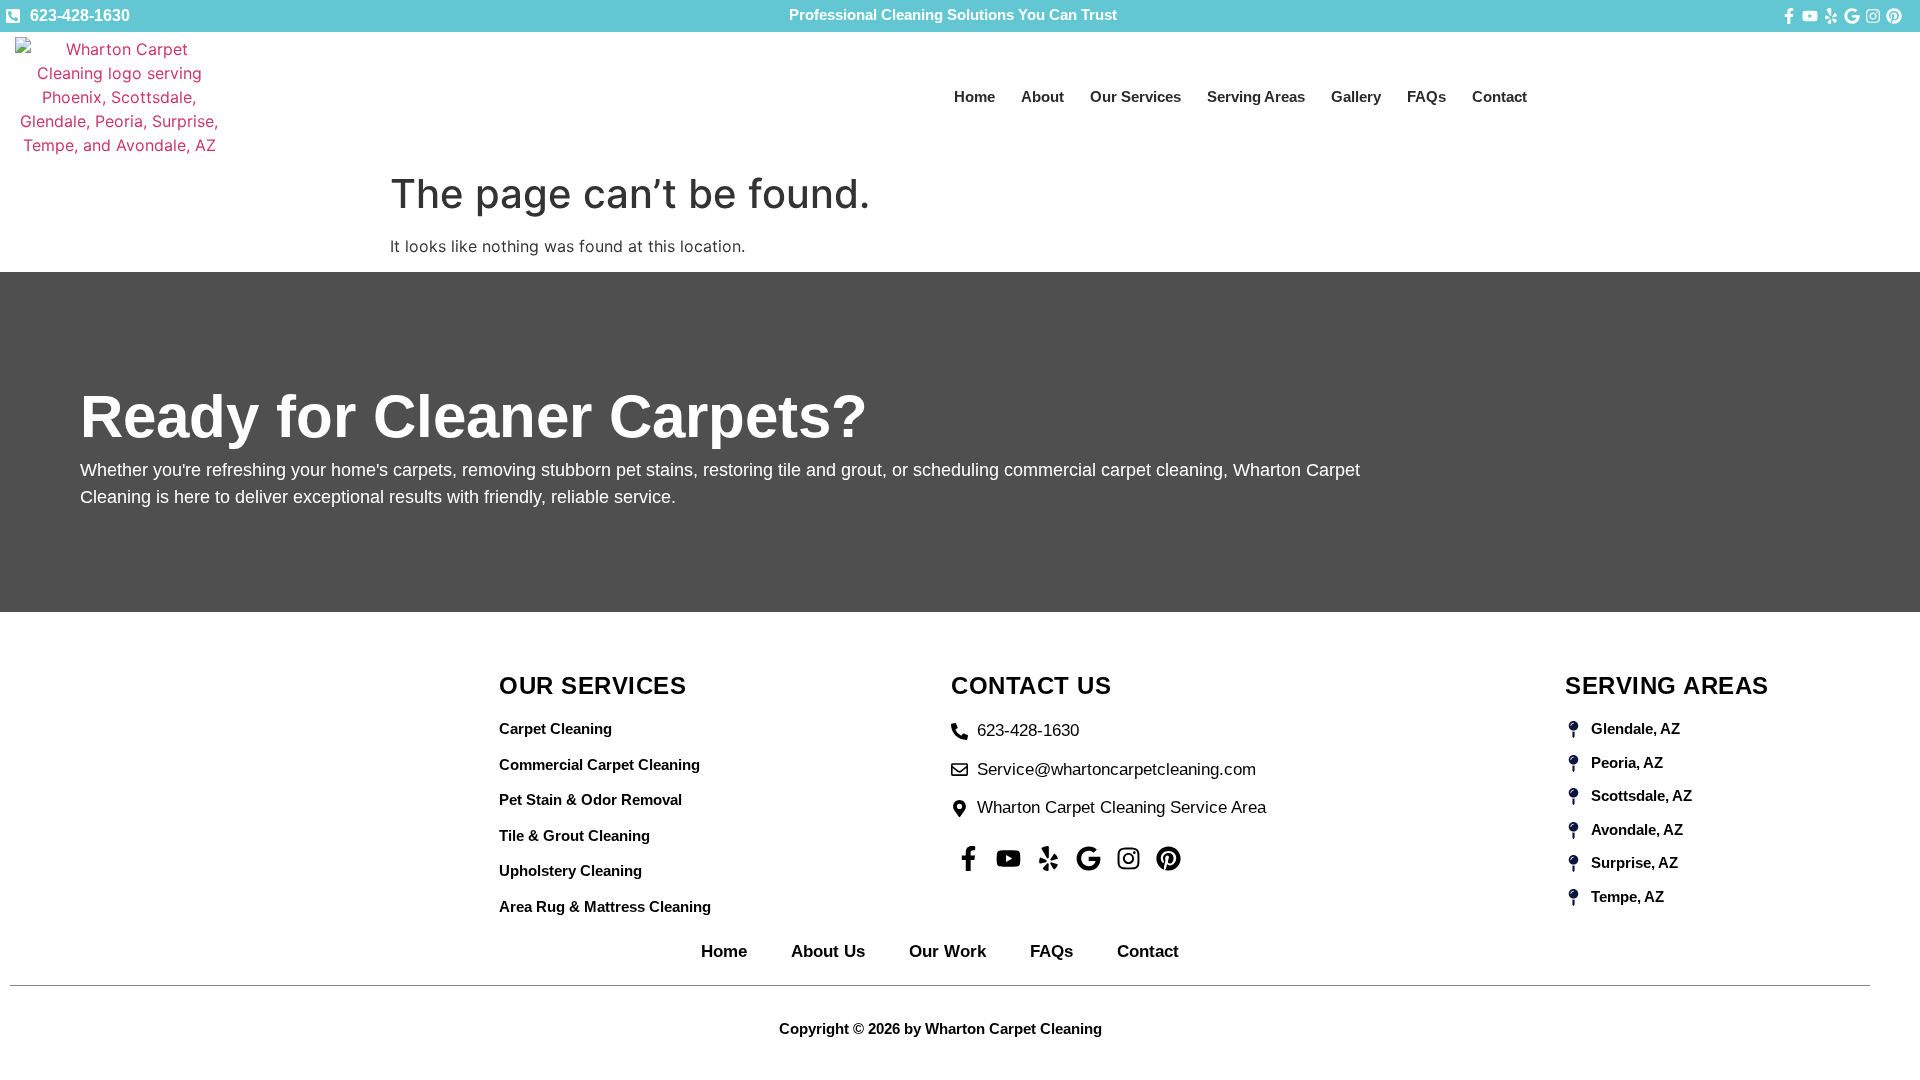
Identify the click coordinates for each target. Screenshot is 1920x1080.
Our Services (1135, 96)
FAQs (1426, 96)
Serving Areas (1256, 96)
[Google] (1852, 16)
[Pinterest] (1894, 16)
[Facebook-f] (1789, 16)
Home (974, 96)
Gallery (1356, 96)
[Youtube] (1810, 16)
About (1042, 96)
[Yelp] (1831, 16)
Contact (1499, 96)
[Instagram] (1873, 16)
